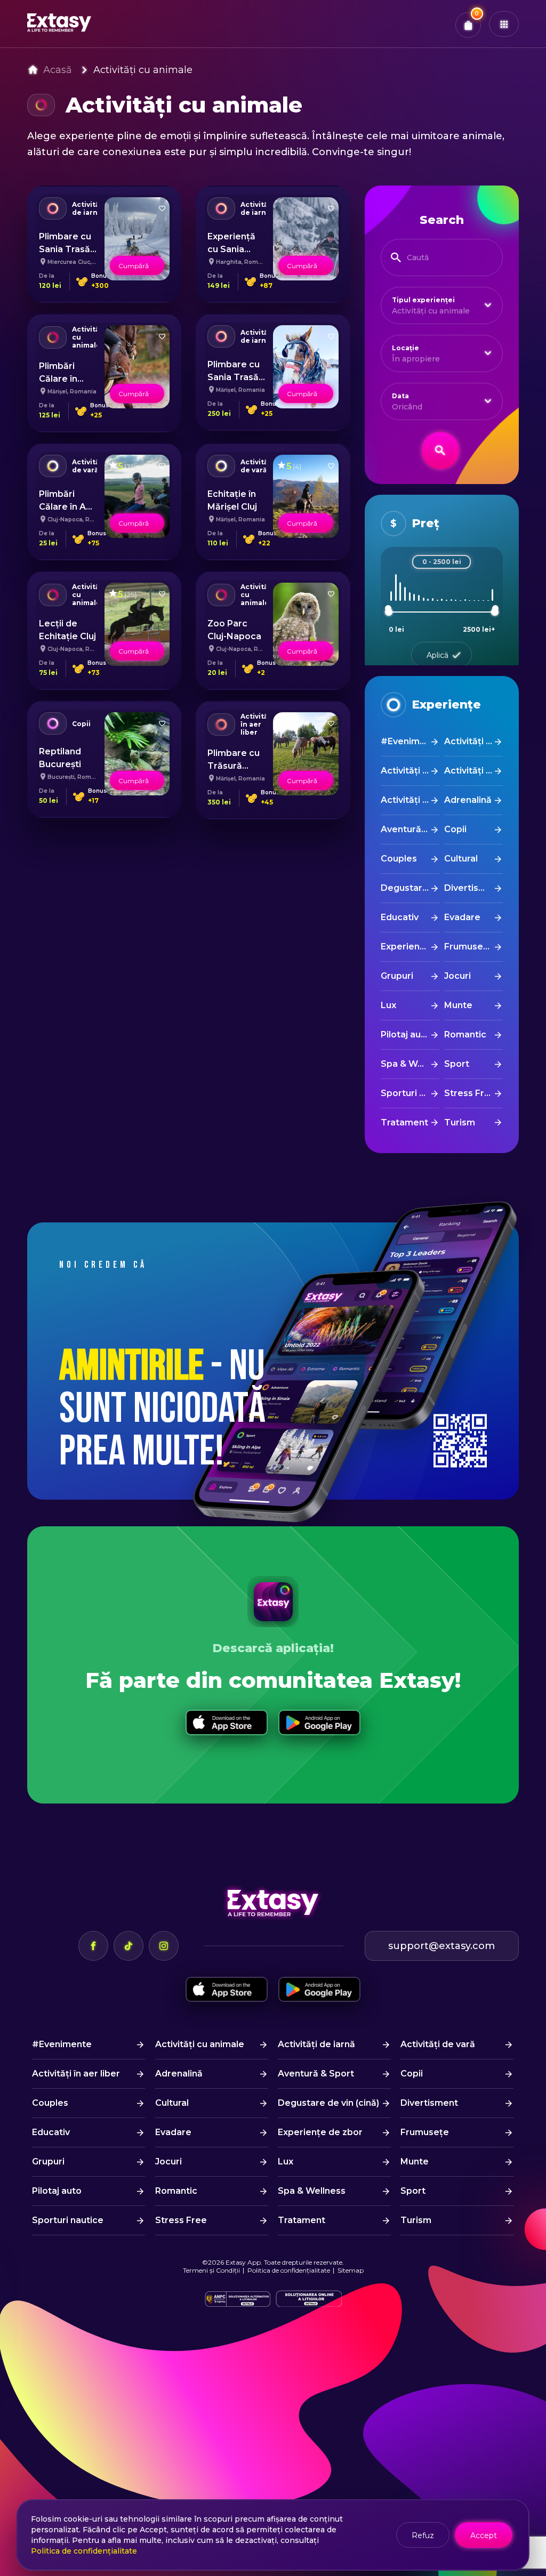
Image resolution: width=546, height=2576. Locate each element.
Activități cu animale (143, 70)
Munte (458, 1005)
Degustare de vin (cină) (410, 888)
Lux (388, 1005)
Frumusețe (468, 947)
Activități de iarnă (410, 771)
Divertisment (473, 888)
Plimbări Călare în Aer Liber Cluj (67, 507)
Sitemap (351, 2270)
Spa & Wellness (410, 1064)
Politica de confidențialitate (289, 2270)
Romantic (465, 1035)
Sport (457, 1064)
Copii (455, 829)
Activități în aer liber (410, 800)
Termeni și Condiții (211, 2270)
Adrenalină (468, 800)
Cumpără (134, 266)
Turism (460, 1122)
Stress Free (470, 1093)
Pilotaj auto (406, 1035)
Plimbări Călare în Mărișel (58, 379)
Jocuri (457, 976)
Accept (484, 2535)
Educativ (400, 917)
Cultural (461, 859)
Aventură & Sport (410, 829)
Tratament (404, 1122)
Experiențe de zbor (410, 947)
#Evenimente (410, 741)
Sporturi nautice (410, 1093)
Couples (399, 859)
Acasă (58, 70)
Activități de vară (473, 771)
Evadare (462, 917)
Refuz (423, 2535)
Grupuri (397, 976)
